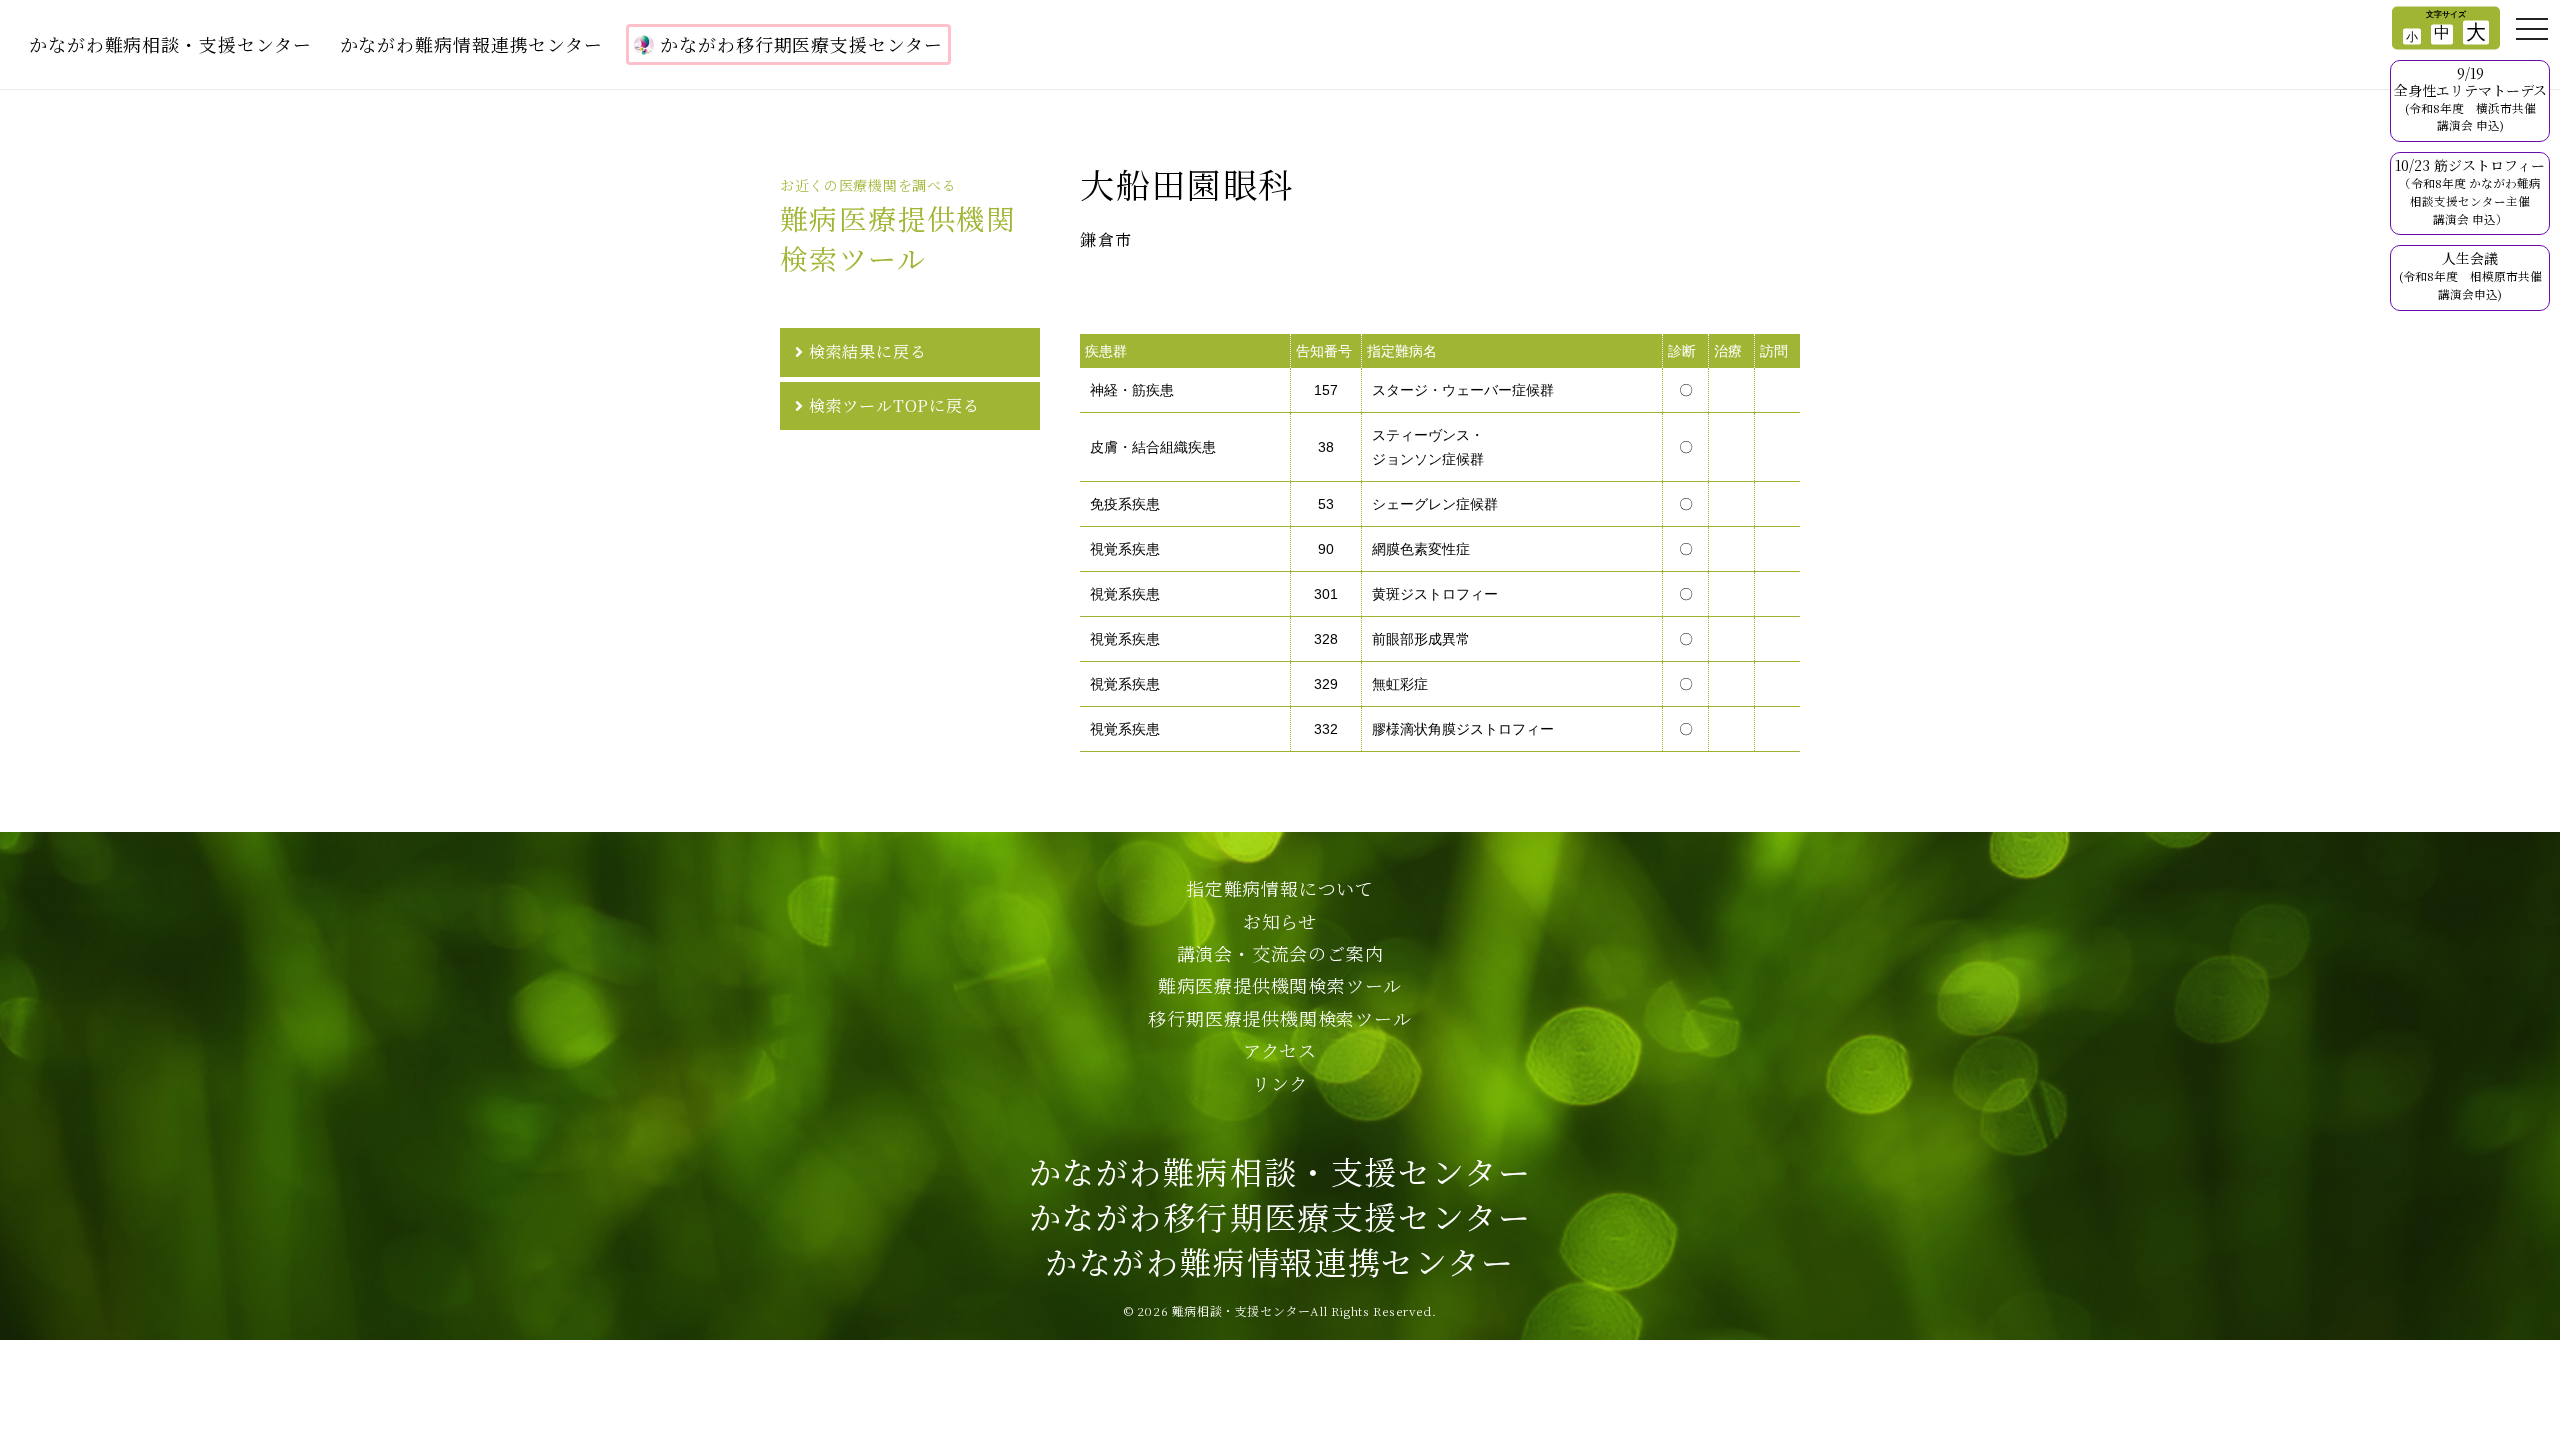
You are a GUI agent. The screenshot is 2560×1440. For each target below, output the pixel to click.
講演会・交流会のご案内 (1280, 953)
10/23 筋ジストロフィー (2470, 190)
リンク (1280, 1083)
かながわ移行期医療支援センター (801, 44)
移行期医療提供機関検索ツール (1279, 1018)
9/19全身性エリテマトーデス (2470, 98)
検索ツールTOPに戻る (894, 405)
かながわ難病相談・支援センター (170, 44)
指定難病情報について (1280, 888)
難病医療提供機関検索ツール (1280, 985)
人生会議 (2470, 275)
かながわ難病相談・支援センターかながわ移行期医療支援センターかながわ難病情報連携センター (1280, 1216)
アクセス (1280, 1050)
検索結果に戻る (868, 351)
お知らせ (1280, 921)
